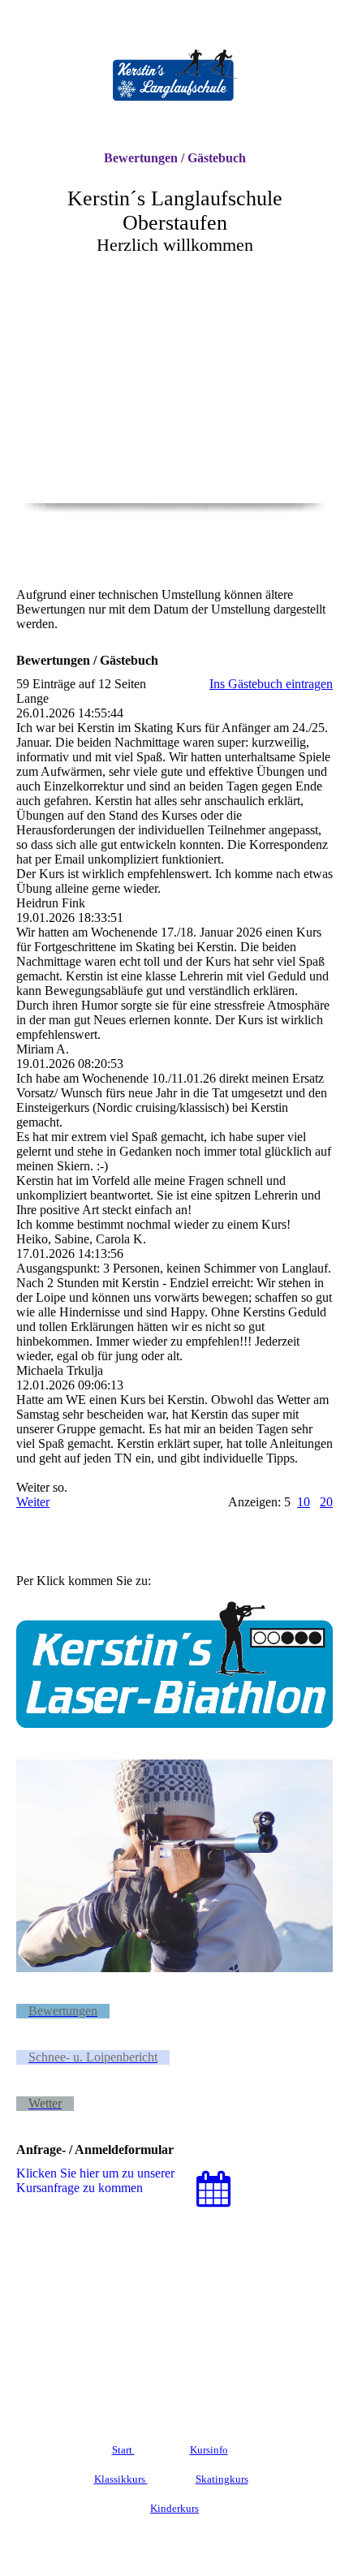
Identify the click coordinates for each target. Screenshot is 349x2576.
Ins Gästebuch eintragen (271, 684)
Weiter (33, 1502)
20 (326, 1502)
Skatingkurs (222, 2479)
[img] (174, 75)
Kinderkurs (174, 2508)
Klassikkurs (121, 2479)
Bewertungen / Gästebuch (175, 158)
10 (304, 1502)
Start (123, 2450)
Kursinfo (209, 2450)
